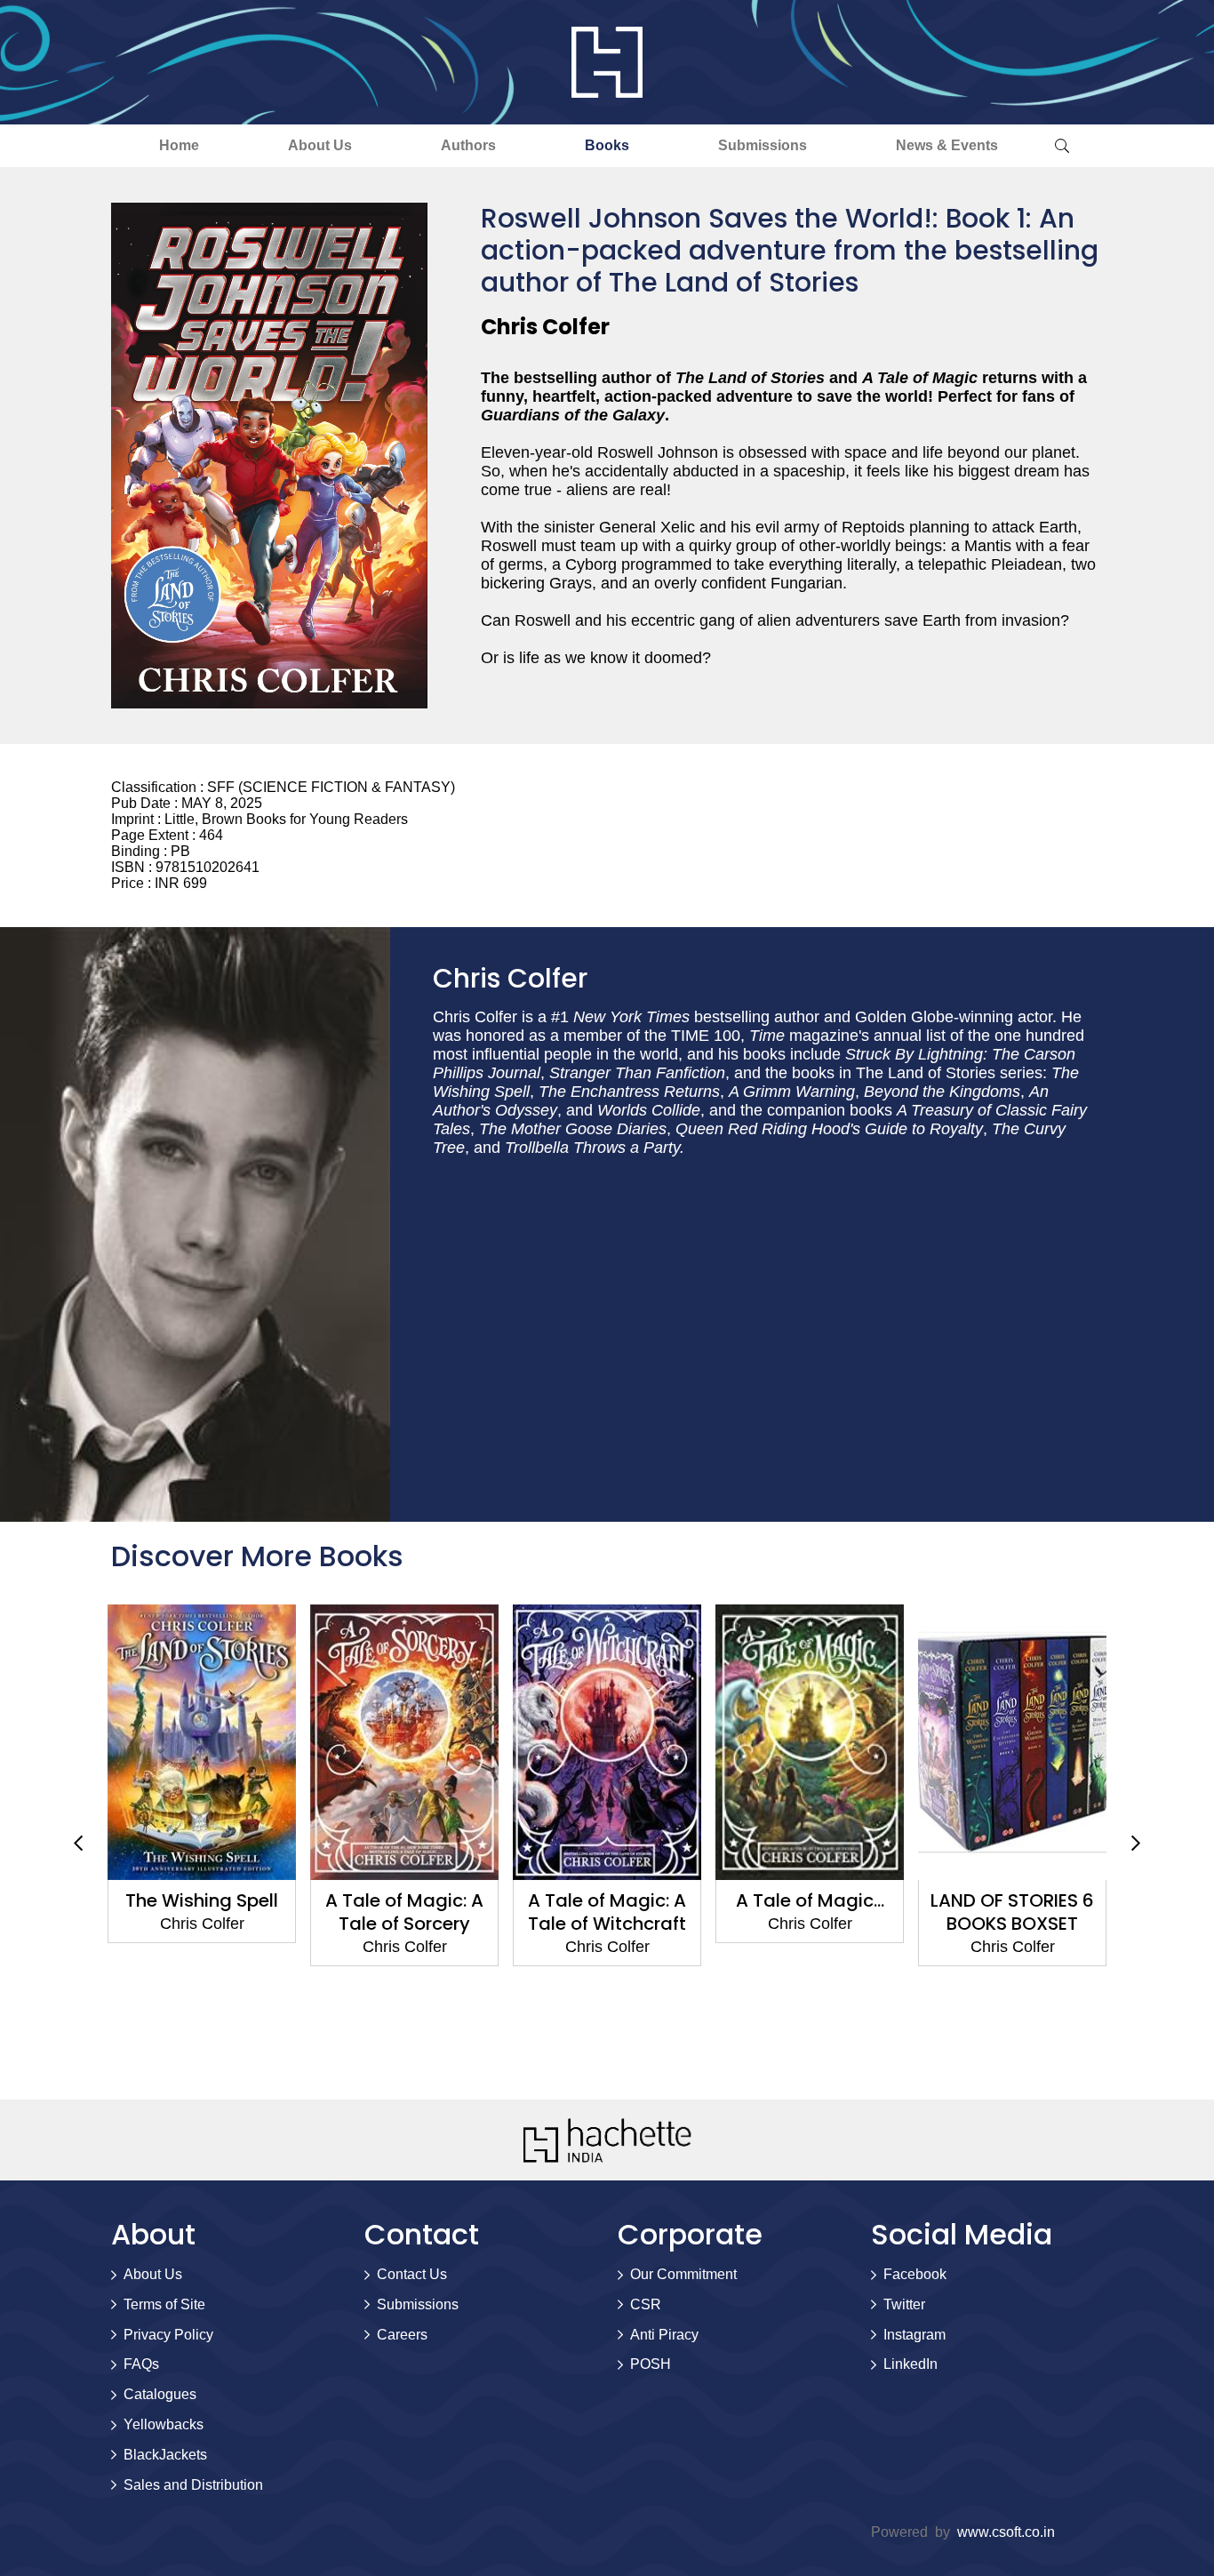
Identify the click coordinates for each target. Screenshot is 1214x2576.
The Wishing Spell (202, 1900)
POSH (651, 2364)
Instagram (914, 2335)
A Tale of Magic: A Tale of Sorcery (404, 1912)
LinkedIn (910, 2364)
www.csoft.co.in (1006, 2532)
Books (607, 145)
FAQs (141, 2364)
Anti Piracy (664, 2335)
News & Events (947, 145)
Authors (468, 145)
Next (1136, 1844)
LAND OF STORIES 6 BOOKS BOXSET (1012, 1912)
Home (179, 145)
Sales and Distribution (193, 2485)
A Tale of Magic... (810, 1900)
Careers (402, 2335)
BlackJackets (165, 2455)
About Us (320, 145)
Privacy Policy (168, 2335)
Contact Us (412, 2274)
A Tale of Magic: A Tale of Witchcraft (607, 1912)
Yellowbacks (164, 2424)
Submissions (763, 145)
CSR (646, 2304)
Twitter (904, 2304)
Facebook (915, 2274)
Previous (78, 1844)
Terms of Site (164, 2304)
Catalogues (160, 2394)
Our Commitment (683, 2274)
